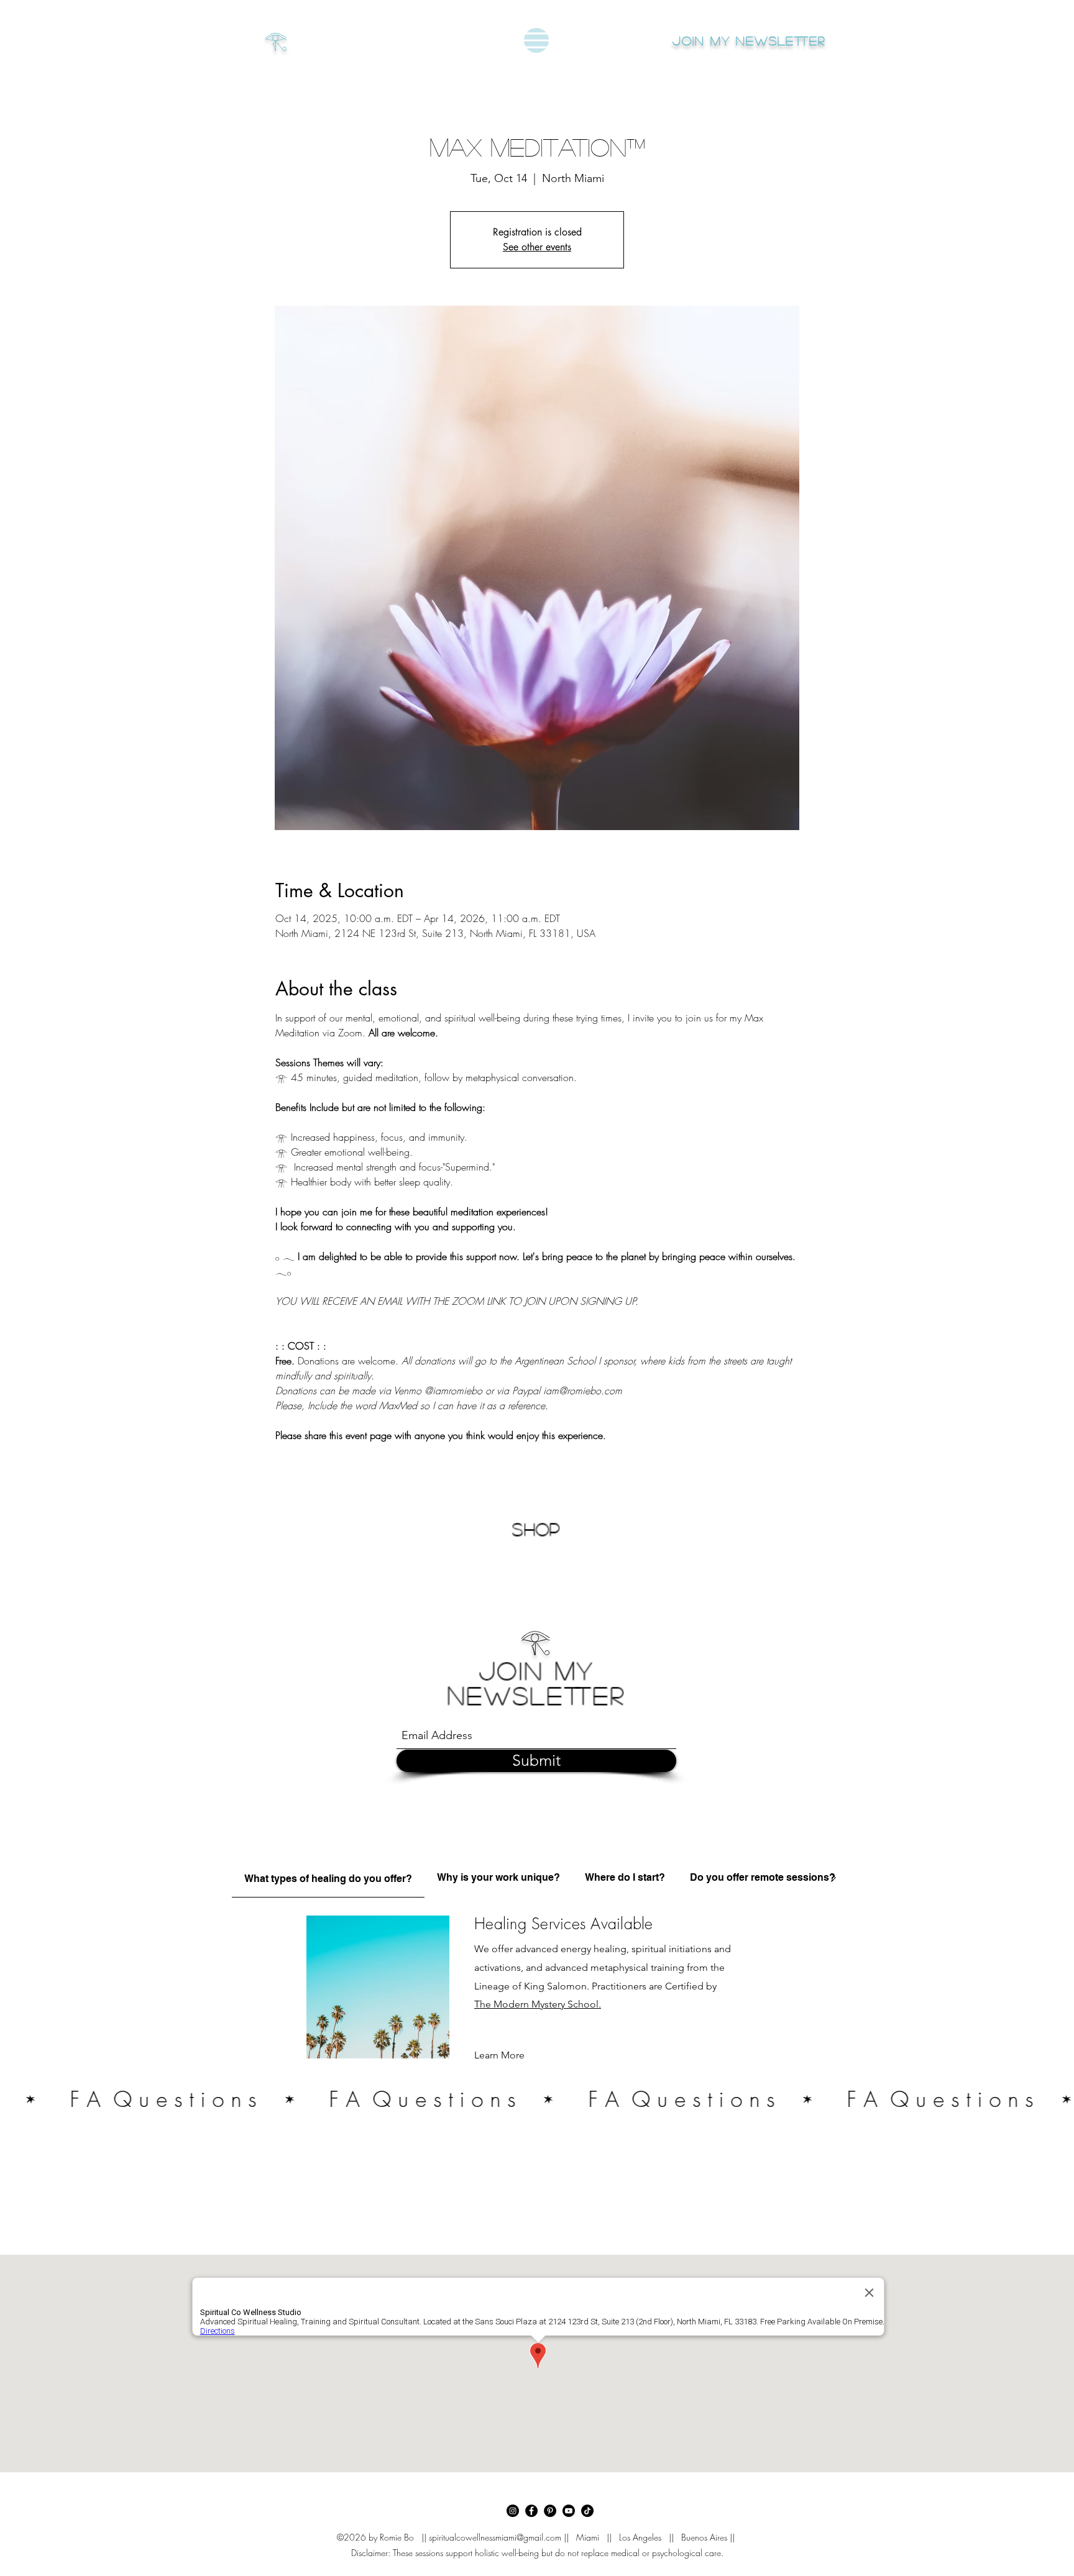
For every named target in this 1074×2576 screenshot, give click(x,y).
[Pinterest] (550, 2511)
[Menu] (536, 40)
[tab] (328, 1877)
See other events (537, 247)
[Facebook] (531, 2511)
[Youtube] (569, 2511)
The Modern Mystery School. (538, 2004)
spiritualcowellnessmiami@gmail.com (495, 2537)
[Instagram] (513, 2511)
